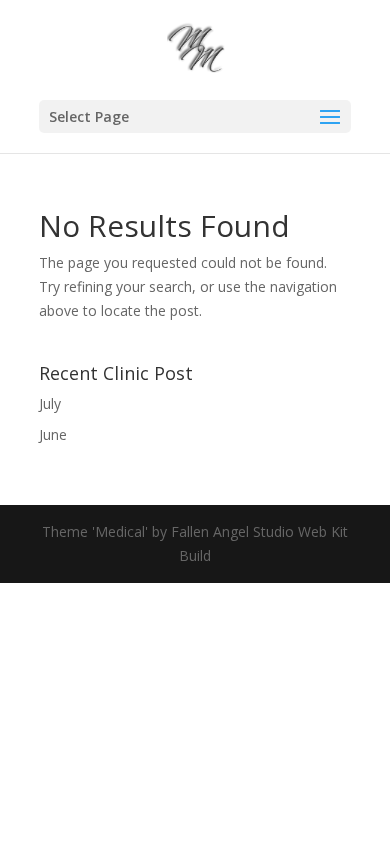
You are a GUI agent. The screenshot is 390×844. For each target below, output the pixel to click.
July (50, 403)
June (53, 434)
